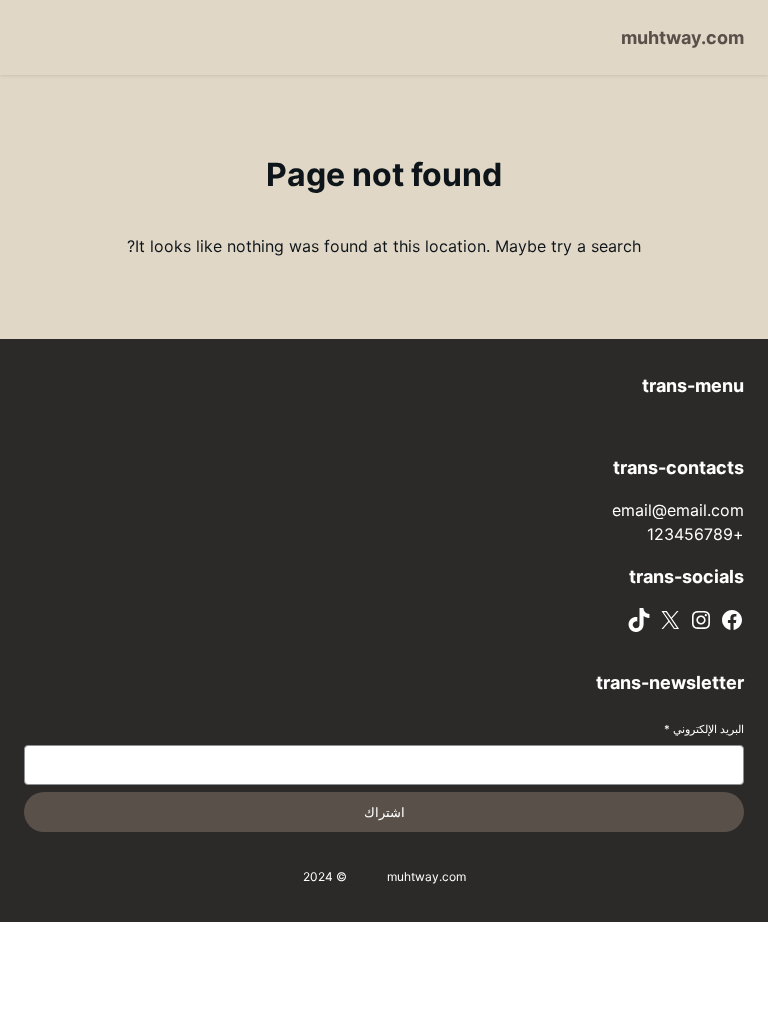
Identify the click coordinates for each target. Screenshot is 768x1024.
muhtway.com (682, 37)
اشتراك (384, 812)
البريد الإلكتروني (704, 729)
